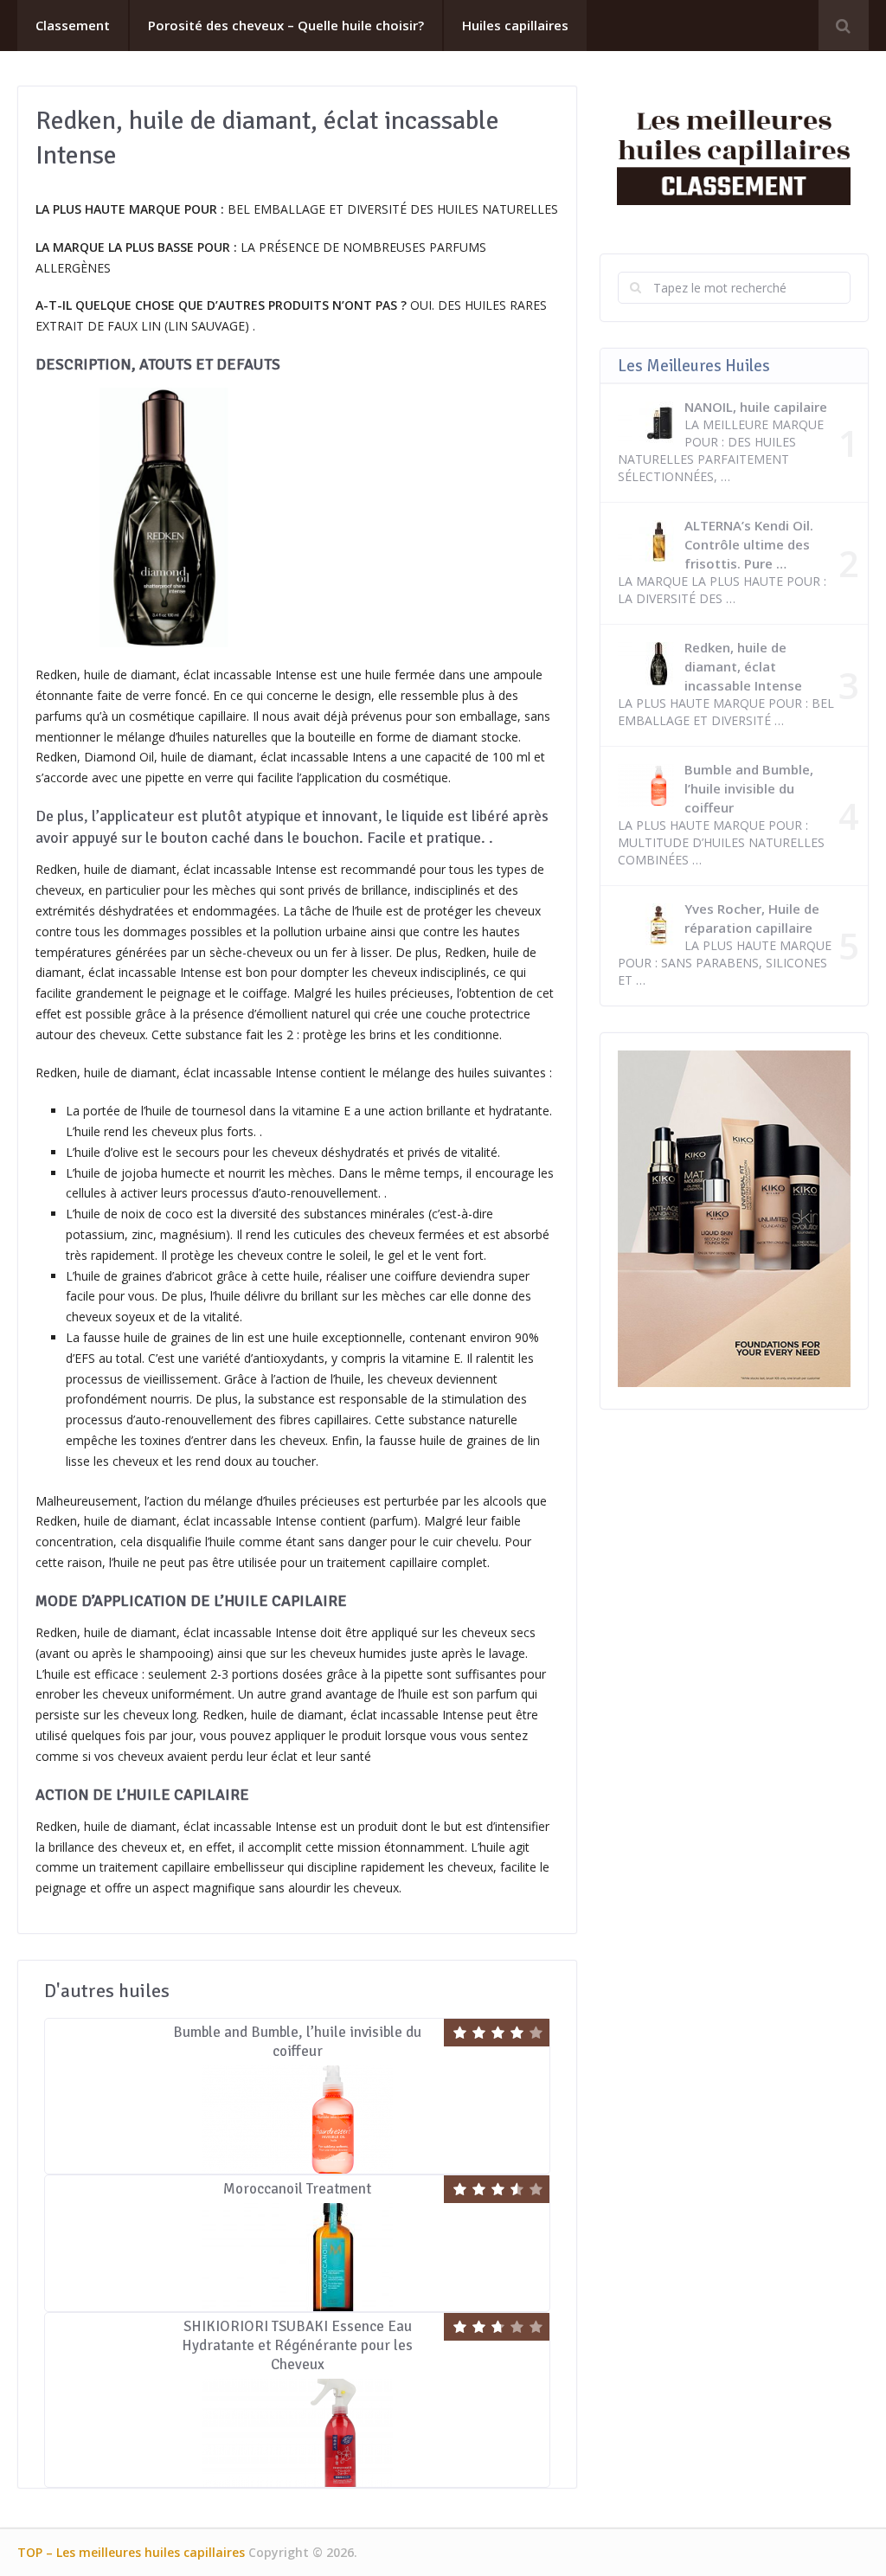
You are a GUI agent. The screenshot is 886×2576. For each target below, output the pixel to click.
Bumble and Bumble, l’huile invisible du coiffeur (297, 2042)
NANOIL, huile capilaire (756, 407)
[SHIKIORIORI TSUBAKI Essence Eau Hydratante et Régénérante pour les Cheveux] (297, 2433)
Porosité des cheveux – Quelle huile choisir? (286, 25)
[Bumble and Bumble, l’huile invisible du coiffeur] (297, 2120)
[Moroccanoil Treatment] (297, 2257)
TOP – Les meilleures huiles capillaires (131, 2552)
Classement (73, 25)
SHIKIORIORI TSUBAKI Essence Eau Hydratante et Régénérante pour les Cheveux (297, 2345)
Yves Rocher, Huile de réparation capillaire (752, 918)
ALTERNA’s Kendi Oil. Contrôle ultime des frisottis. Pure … (749, 544)
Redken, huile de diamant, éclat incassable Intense (743, 666)
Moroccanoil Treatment (297, 2189)
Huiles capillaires (515, 25)
